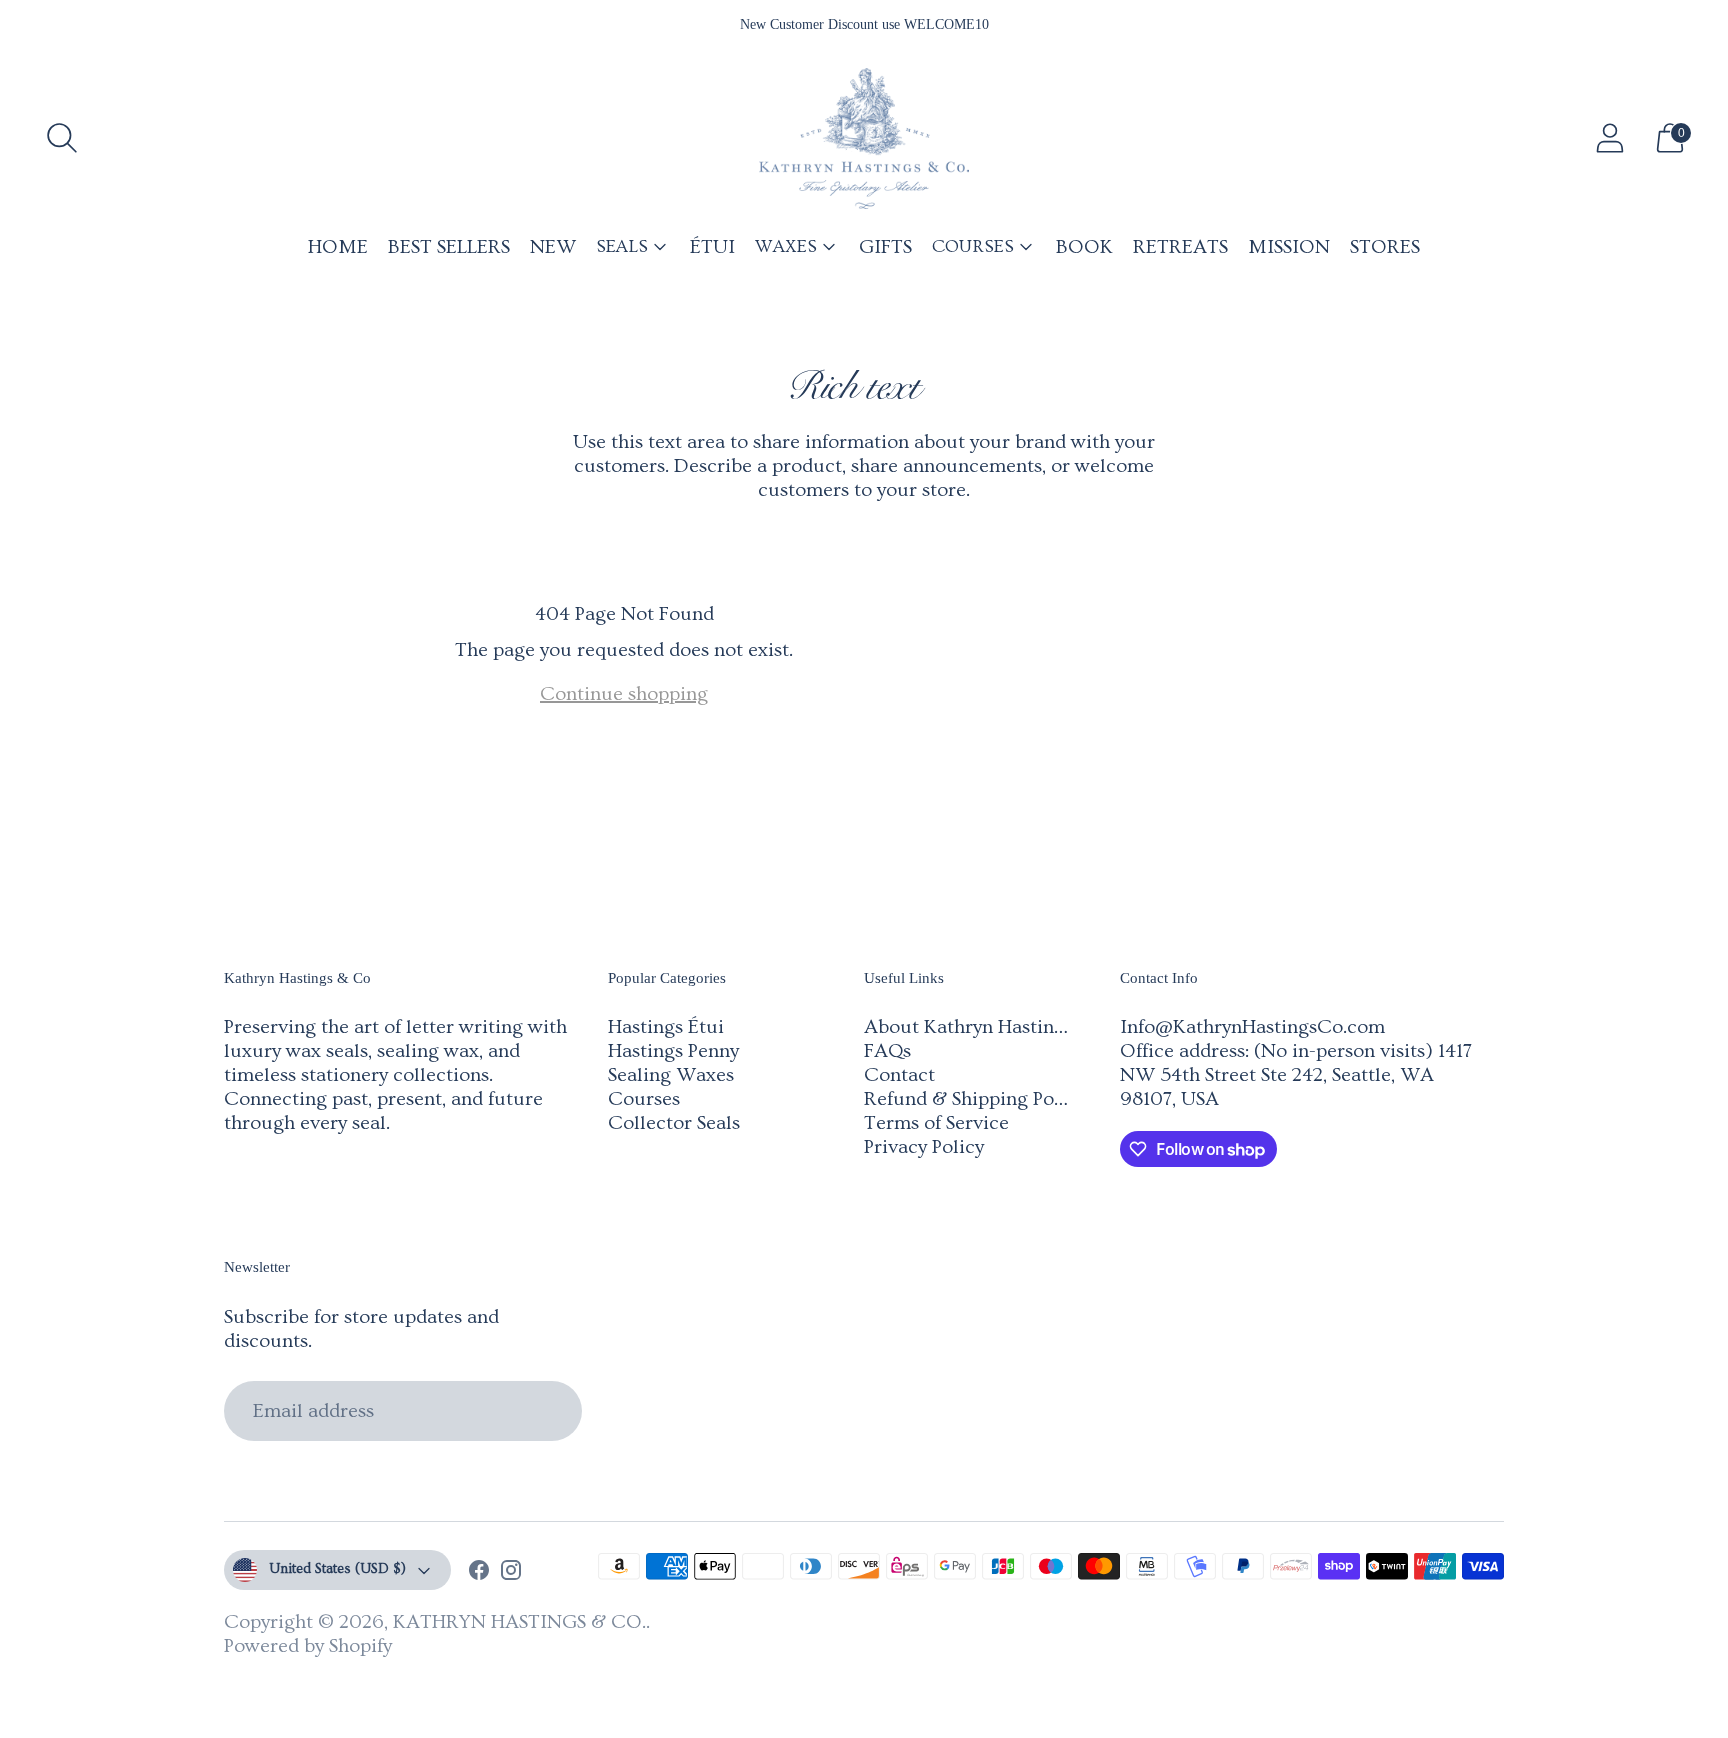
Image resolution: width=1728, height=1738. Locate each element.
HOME (338, 247)
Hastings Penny (673, 1051)
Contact (899, 1075)
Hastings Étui (666, 1027)
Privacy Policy (924, 1147)
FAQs (887, 1051)
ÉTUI (712, 247)
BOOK (1084, 247)
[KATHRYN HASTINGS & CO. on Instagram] (511, 1573)
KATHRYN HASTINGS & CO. (519, 1622)
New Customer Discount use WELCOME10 (864, 24)
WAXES (786, 246)
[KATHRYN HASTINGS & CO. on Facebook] (479, 1573)
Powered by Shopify (308, 1646)
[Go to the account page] (1610, 138)
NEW (553, 247)
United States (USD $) (337, 1569)
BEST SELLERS (449, 247)
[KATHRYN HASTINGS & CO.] (864, 138)
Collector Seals (674, 1123)
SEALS (622, 246)
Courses (644, 1099)
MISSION (1289, 247)
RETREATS (1180, 247)
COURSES (973, 246)
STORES (1385, 247)
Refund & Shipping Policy (974, 1099)
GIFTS (885, 247)
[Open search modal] (62, 138)
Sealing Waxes (671, 1075)
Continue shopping (624, 694)
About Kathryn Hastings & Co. (996, 1027)
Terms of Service (936, 1123)
